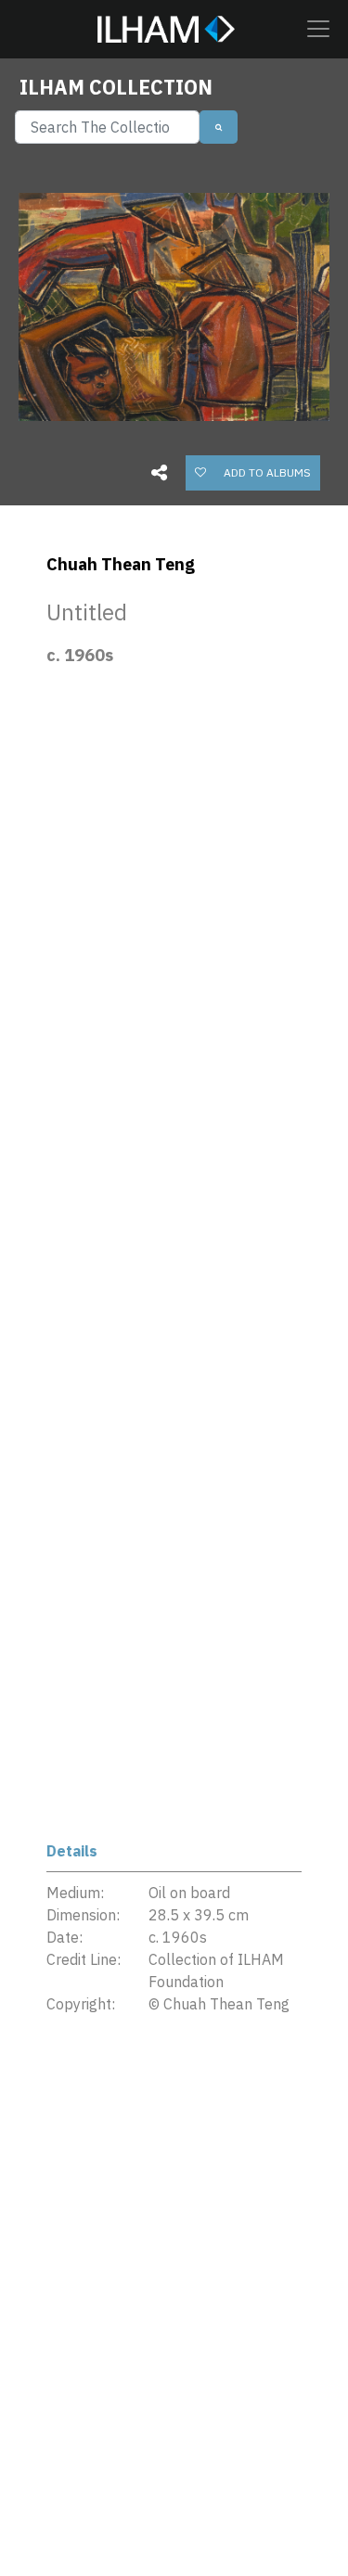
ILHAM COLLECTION (116, 87)
